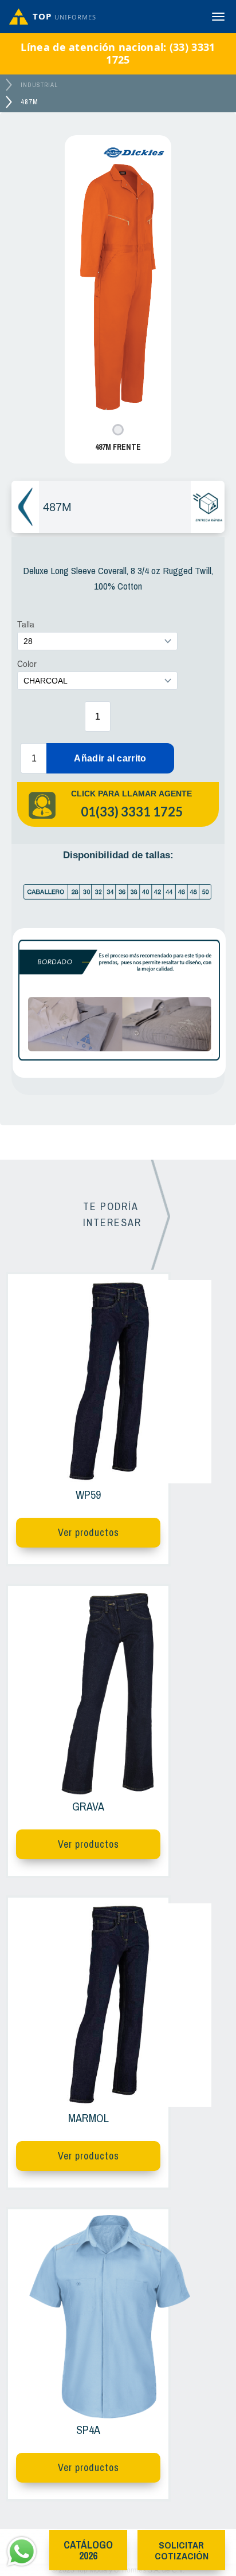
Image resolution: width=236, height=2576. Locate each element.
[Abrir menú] (218, 17)
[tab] (118, 438)
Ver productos (88, 1532)
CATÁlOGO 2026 (88, 2550)
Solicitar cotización (182, 2550)
